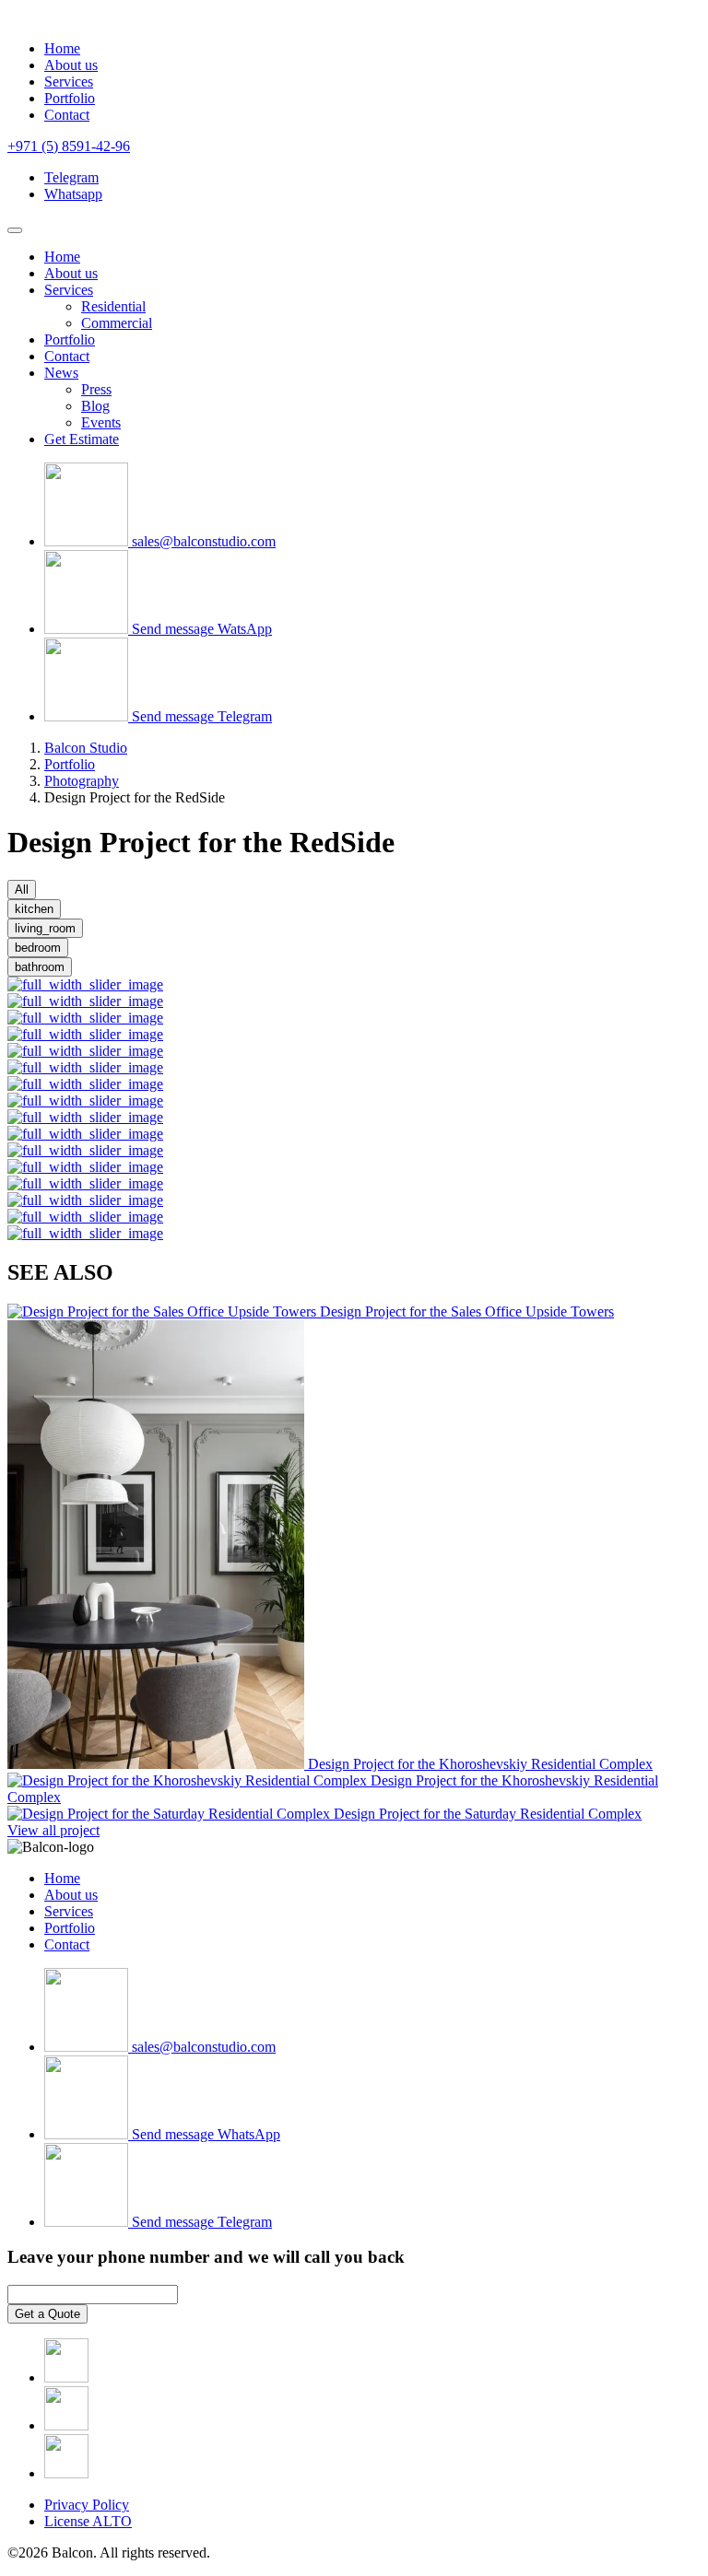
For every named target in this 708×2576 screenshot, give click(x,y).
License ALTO (88, 2521)
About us (71, 65)
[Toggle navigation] (15, 230)
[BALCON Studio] (53, 17)
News (61, 373)
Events (101, 422)
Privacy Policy (87, 2505)
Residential (113, 306)
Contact (67, 115)
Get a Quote (47, 2314)
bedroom (38, 948)
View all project (53, 1830)
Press (96, 389)
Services (69, 82)
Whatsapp (73, 194)
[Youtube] (66, 2473)
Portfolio (70, 98)
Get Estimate (82, 439)
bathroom (40, 967)
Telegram (71, 177)
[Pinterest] (66, 2425)
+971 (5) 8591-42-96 (69, 146)
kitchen (34, 909)
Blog (95, 406)
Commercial (117, 323)
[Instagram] (66, 2377)
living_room (45, 928)
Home (62, 48)
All (22, 890)
